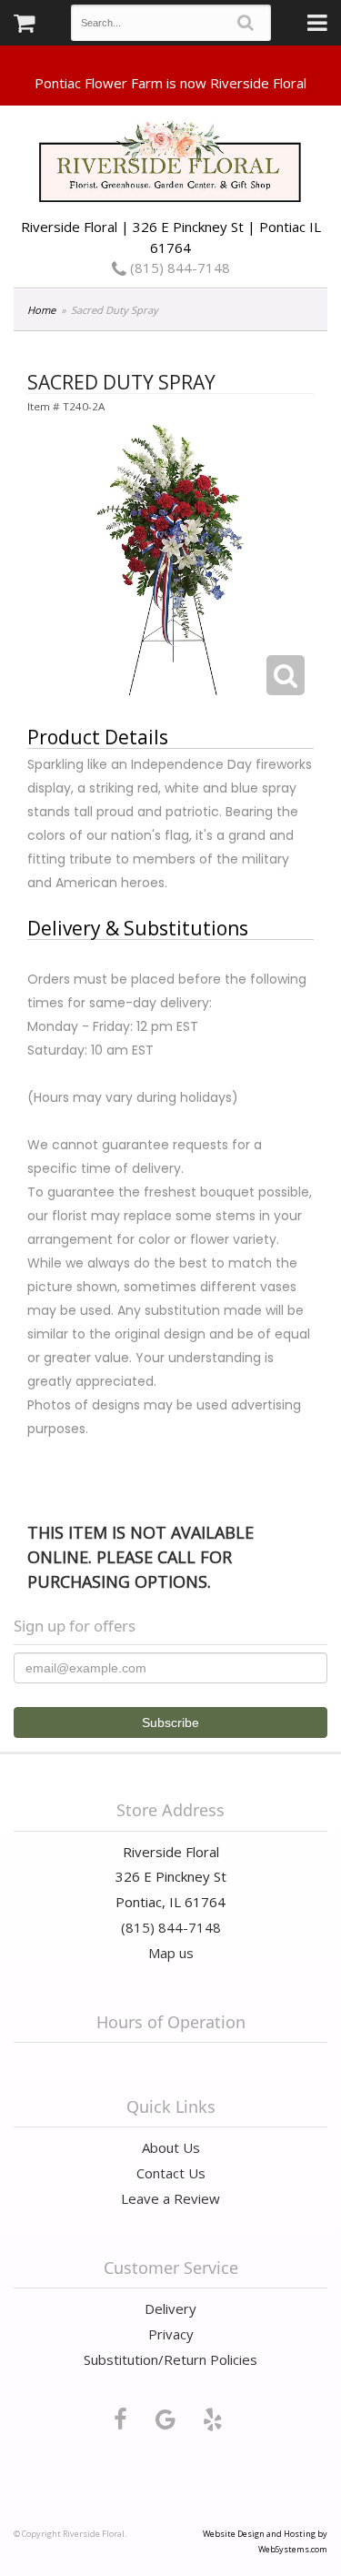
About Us (171, 2147)
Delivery (170, 2308)
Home (41, 310)
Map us (171, 1953)
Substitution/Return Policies (170, 2359)
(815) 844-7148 (178, 268)
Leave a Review (170, 2198)
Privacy (171, 2334)
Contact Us (171, 2173)
